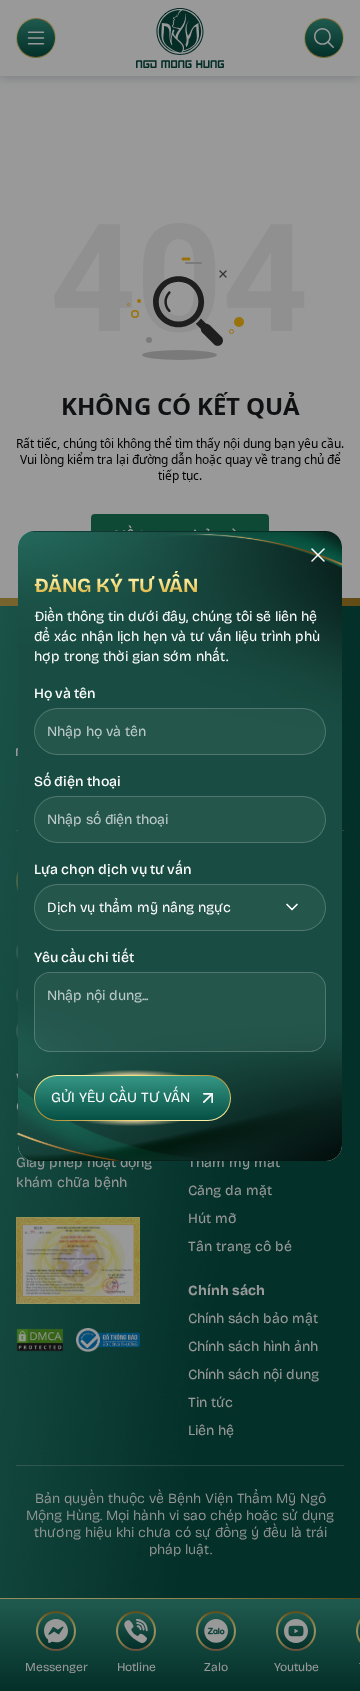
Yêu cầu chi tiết (84, 957)
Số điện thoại (77, 781)
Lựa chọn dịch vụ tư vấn (113, 869)
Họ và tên (65, 693)
